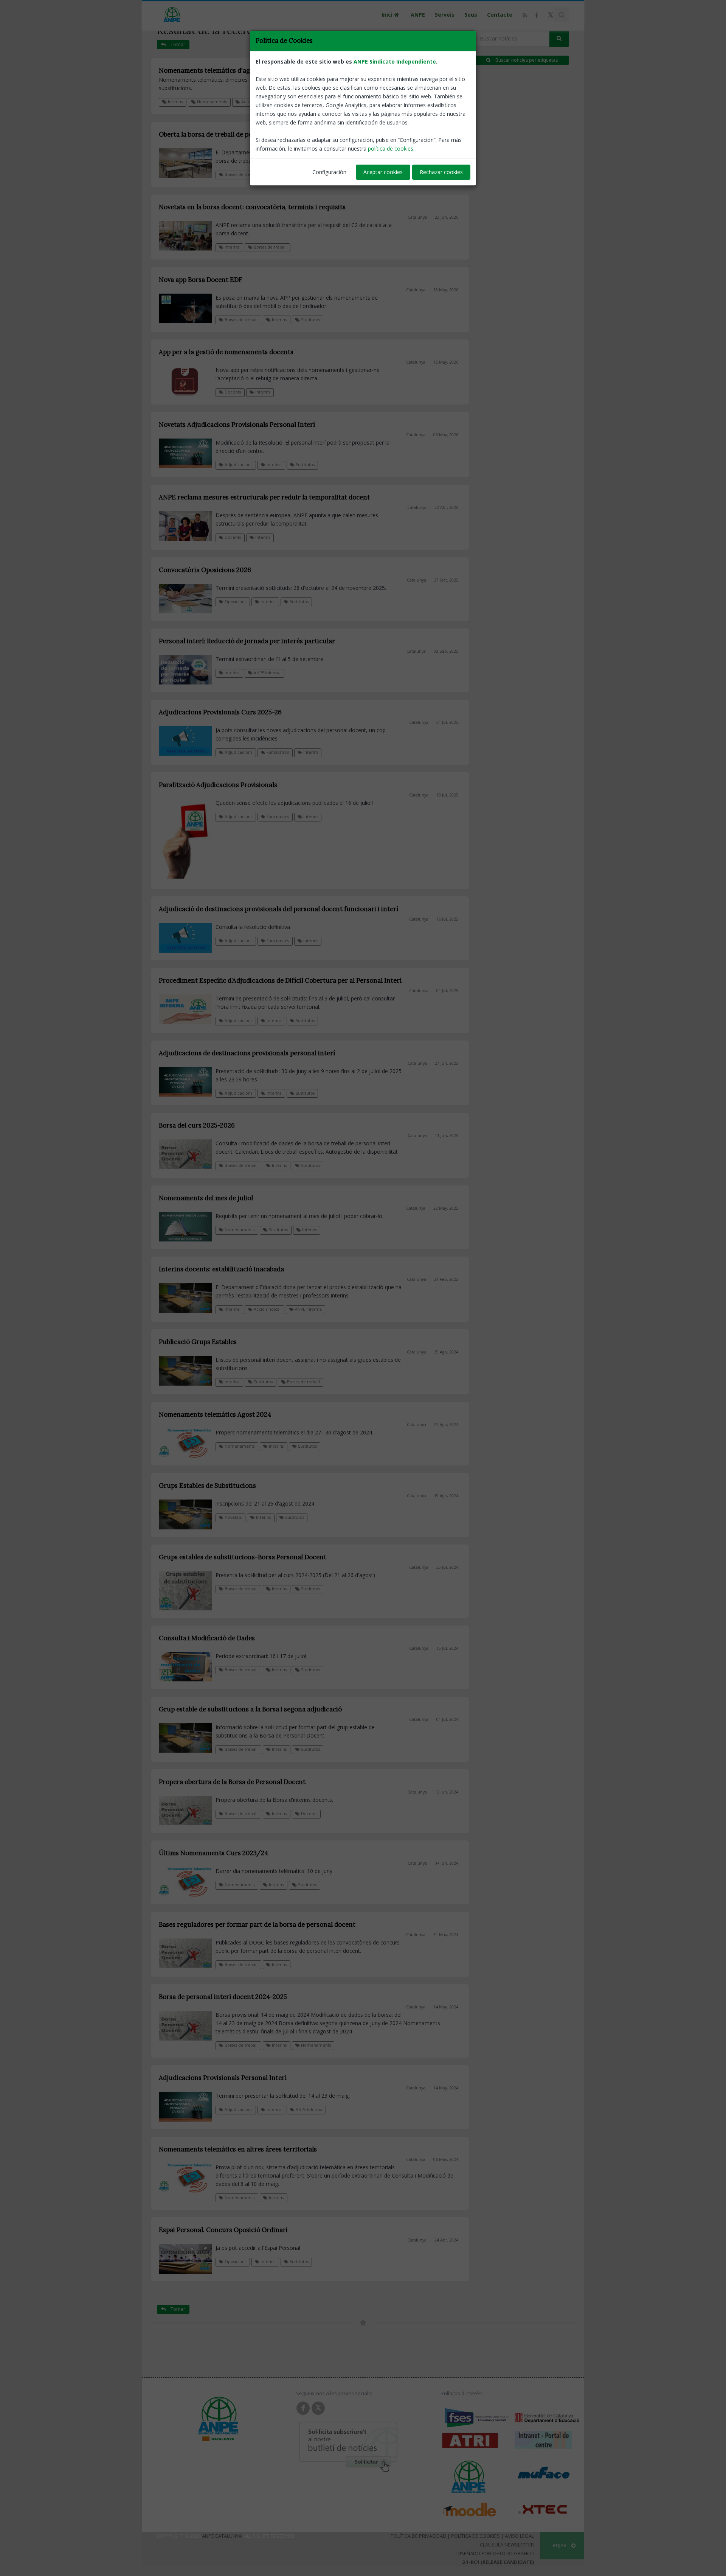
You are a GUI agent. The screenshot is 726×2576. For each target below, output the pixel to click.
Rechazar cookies (441, 172)
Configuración (329, 172)
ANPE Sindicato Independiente (395, 61)
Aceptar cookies (383, 172)
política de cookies (391, 149)
